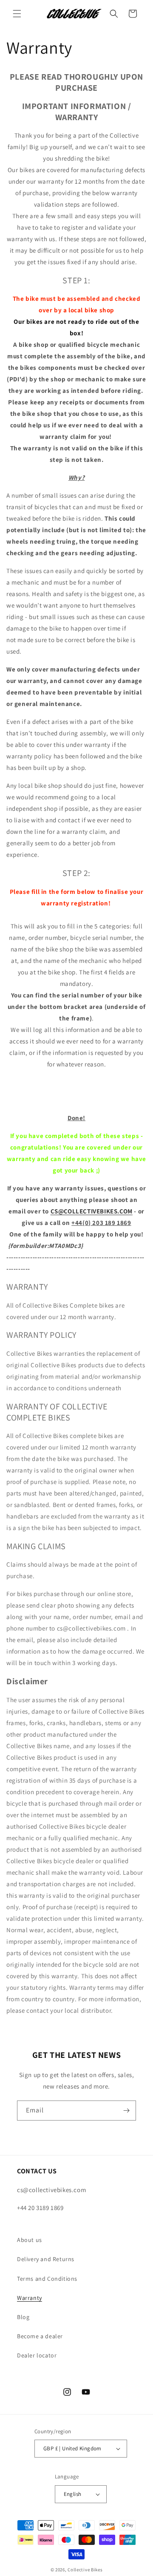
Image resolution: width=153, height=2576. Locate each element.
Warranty (30, 2298)
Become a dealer (40, 2336)
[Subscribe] (126, 2111)
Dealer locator (37, 2355)
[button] (17, 14)
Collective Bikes (85, 2570)
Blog (23, 2317)
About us (30, 2240)
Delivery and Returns (46, 2259)
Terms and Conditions (47, 2279)
